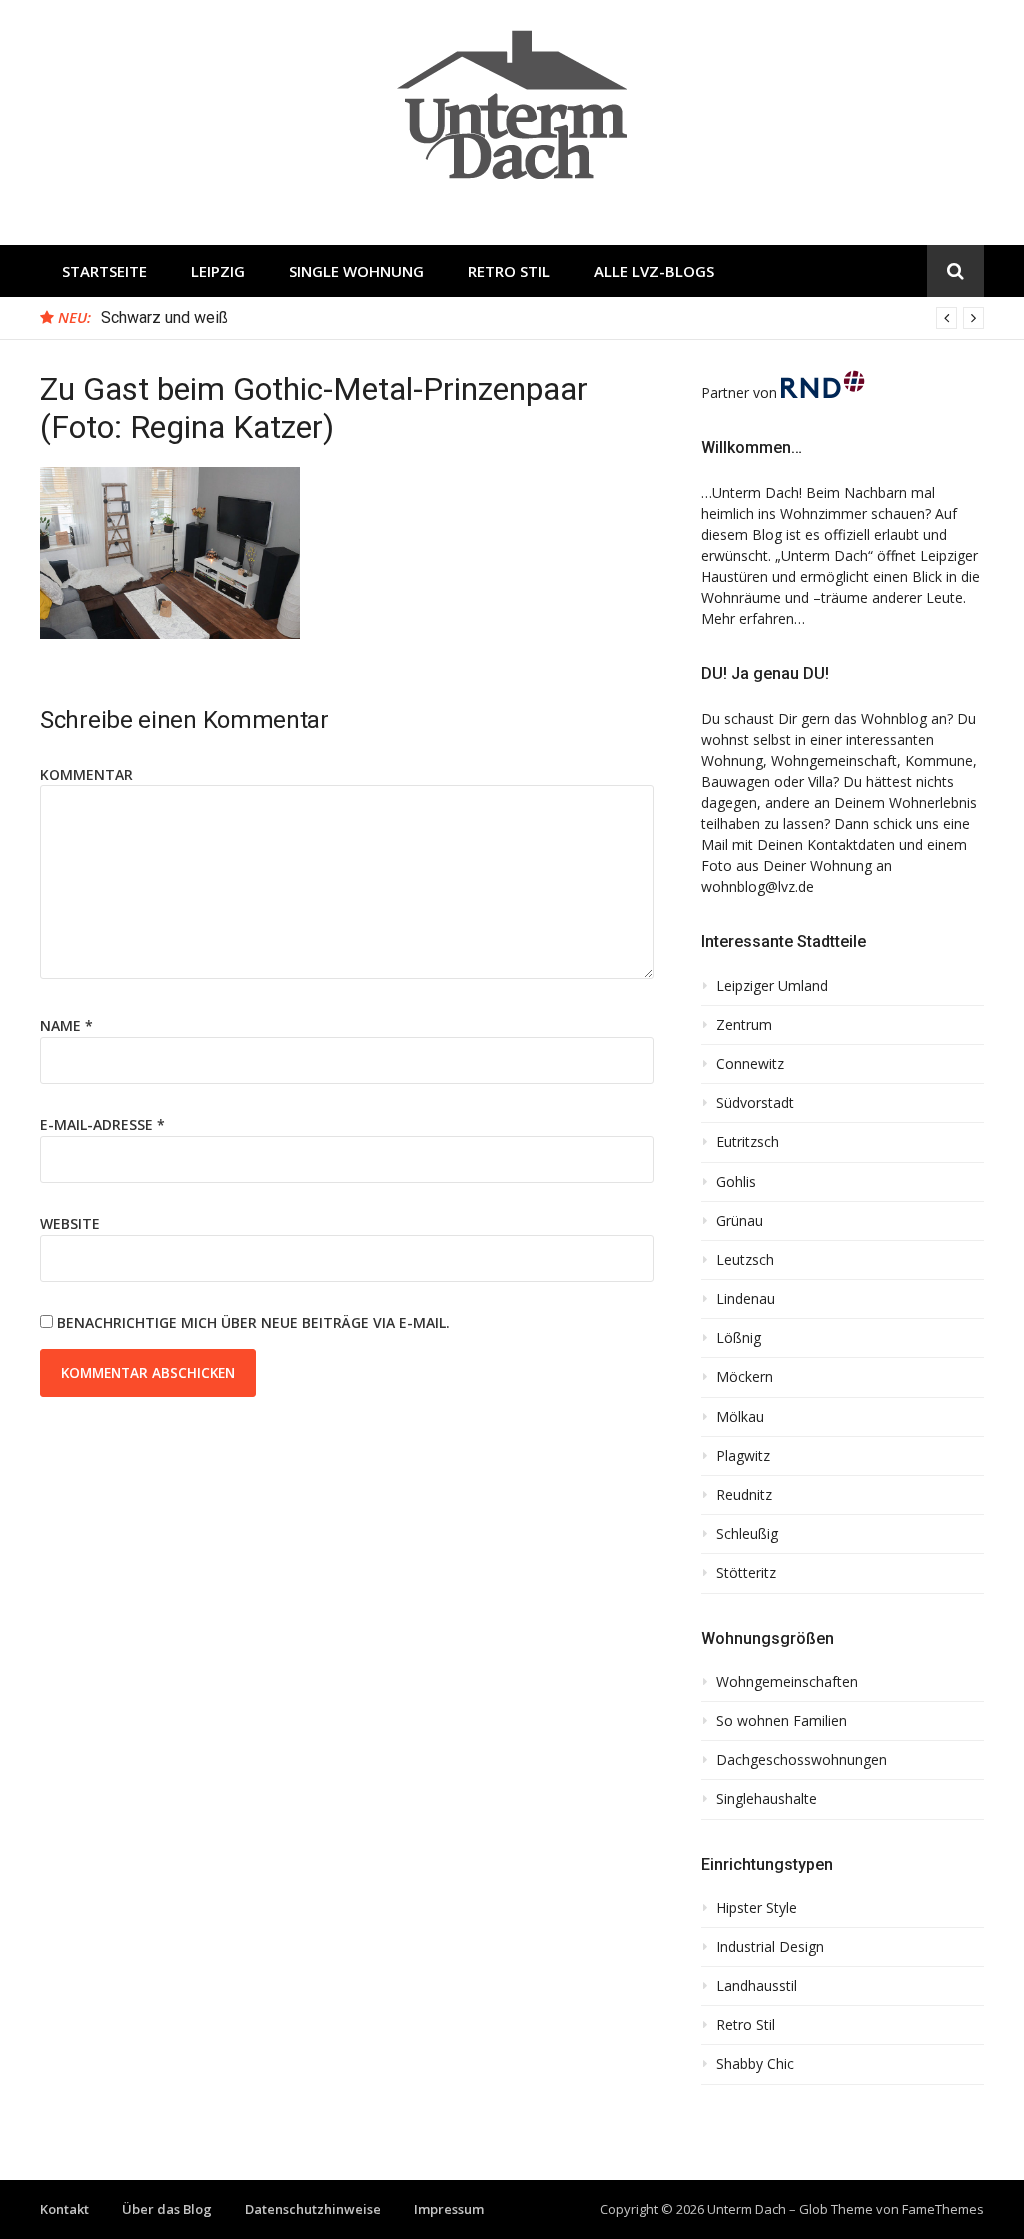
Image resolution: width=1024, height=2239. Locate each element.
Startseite (104, 271)
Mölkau (740, 1417)
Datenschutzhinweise (313, 2209)
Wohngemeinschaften (787, 1682)
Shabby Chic (755, 2064)
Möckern (744, 1377)
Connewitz (750, 1064)
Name (66, 1025)
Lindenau (745, 1299)
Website (70, 1223)
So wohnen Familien (781, 1721)
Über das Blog (167, 2209)
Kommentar (86, 774)
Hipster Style (756, 1908)
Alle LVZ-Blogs (654, 271)
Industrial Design (770, 1947)
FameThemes (943, 2209)
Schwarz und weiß (164, 317)
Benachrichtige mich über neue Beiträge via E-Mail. (253, 1322)
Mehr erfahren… (753, 618)
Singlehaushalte (766, 1799)
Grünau (739, 1221)
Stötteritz (746, 1573)
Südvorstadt (755, 1103)
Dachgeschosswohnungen (801, 1760)
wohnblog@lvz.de (757, 886)
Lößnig (738, 1338)
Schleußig (747, 1534)
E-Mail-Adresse (102, 1124)
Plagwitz (743, 1456)
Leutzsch (745, 1260)
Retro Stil (509, 271)
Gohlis (736, 1182)
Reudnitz (744, 1495)
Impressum (449, 2209)
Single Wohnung (356, 271)
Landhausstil (756, 1986)
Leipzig (218, 271)
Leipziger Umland (772, 986)
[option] (542, 318)
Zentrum (744, 1025)
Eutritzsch (747, 1142)
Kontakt (64, 2209)
